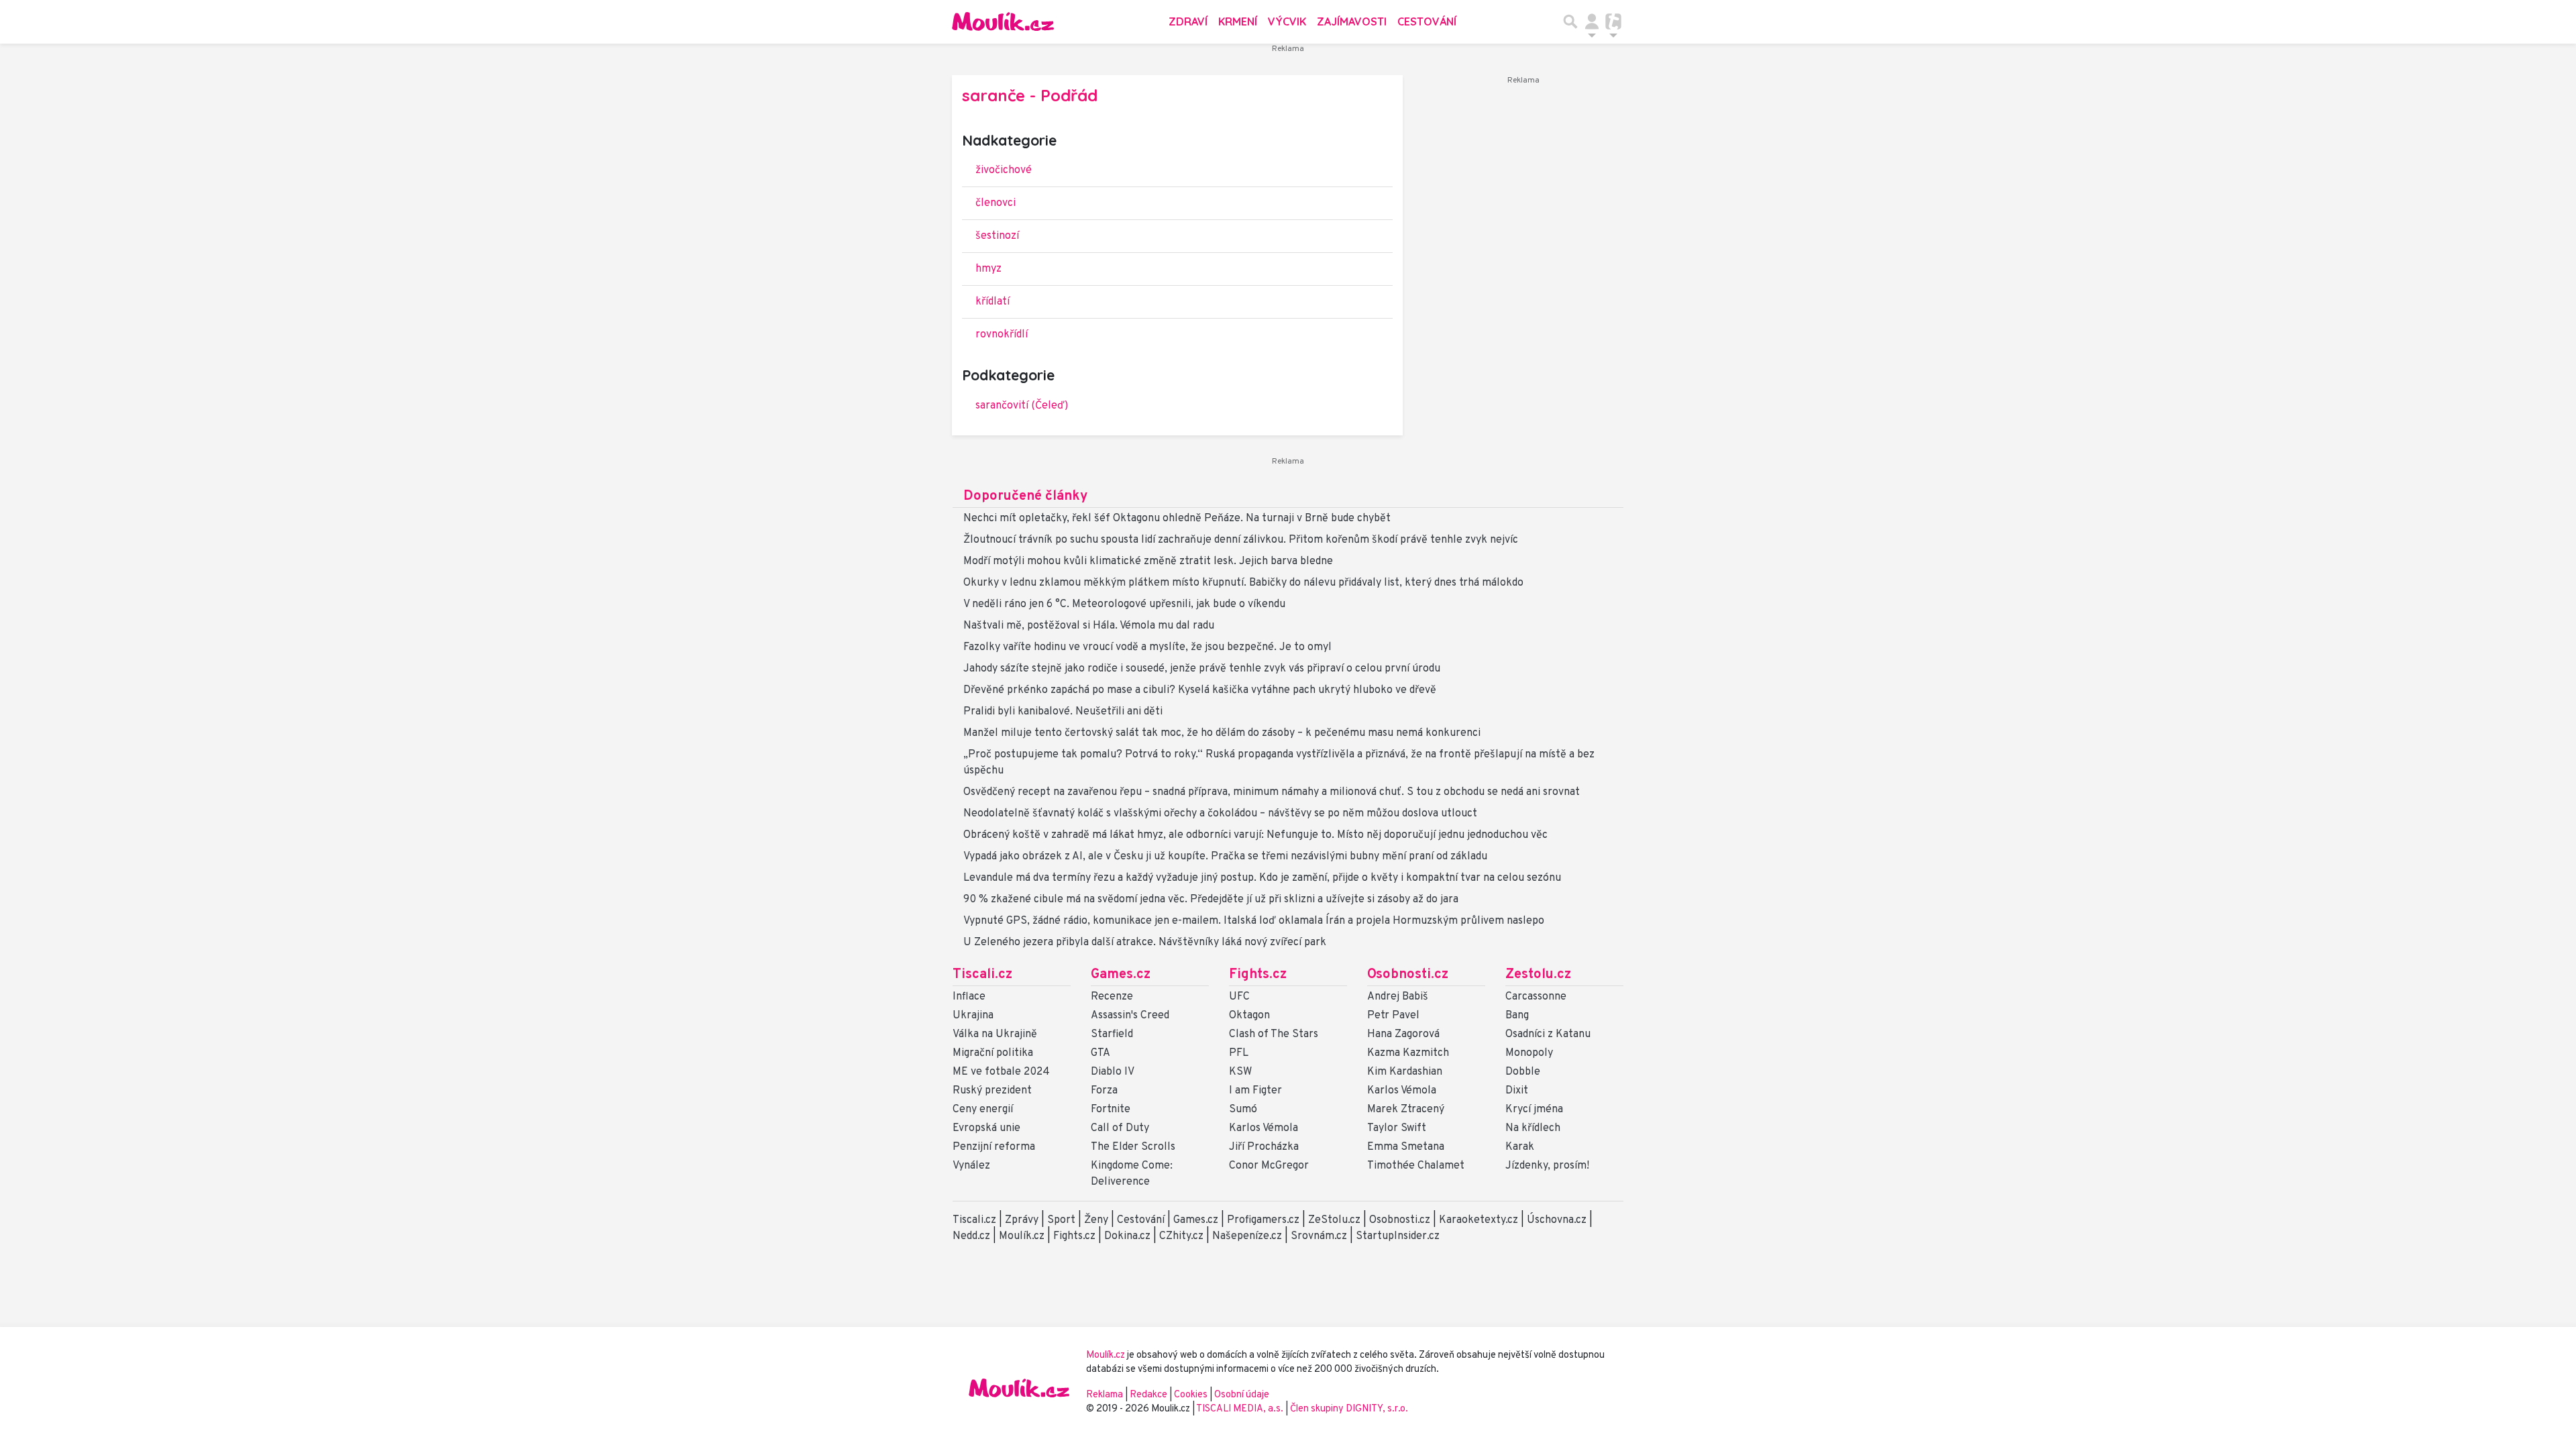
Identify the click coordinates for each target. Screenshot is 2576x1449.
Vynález (971, 1166)
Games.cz (1121, 975)
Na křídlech (1533, 1128)
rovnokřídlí (1002, 335)
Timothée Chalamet (1416, 1166)
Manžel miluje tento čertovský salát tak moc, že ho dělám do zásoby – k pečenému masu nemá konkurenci (1222, 733)
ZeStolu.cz (1334, 1220)
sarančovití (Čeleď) (1022, 406)
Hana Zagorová (1403, 1034)
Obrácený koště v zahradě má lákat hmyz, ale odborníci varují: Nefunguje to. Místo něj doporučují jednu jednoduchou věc (1255, 835)
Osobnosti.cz (1408, 975)
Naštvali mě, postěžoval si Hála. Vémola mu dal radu (1089, 626)
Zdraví (1188, 21)
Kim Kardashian (1405, 1072)
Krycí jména (1534, 1110)
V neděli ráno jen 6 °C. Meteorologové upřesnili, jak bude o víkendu (1124, 604)
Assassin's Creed (1130, 1016)
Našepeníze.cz (1247, 1236)
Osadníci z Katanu (1548, 1034)
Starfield (1112, 1034)
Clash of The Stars (1274, 1034)
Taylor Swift (1397, 1128)
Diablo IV (1113, 1072)
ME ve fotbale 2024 (1001, 1072)
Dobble (1523, 1072)
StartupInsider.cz (1398, 1236)
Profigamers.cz (1263, 1220)
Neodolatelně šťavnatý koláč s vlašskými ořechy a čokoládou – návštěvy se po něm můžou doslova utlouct (1220, 814)
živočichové (1004, 170)
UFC (1239, 997)
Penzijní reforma (994, 1147)
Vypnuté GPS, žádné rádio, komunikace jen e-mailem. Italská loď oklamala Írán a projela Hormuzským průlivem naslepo (1254, 921)
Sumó (1243, 1110)
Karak (1520, 1147)
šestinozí (997, 236)
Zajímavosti (1352, 21)
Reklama (1105, 1395)
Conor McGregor (1269, 1166)
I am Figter (1255, 1091)
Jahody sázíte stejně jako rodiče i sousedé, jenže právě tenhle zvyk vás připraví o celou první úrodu (1202, 669)
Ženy (1096, 1220)
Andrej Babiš (1398, 997)
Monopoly (1529, 1053)
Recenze (1112, 997)
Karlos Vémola (1264, 1128)
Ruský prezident (992, 1091)
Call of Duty (1120, 1128)
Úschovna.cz (1557, 1220)
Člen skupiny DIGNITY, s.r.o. (1349, 1409)
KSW (1240, 1072)
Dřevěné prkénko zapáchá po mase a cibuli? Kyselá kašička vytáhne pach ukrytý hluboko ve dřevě (1200, 690)
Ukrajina (973, 1016)
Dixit (1517, 1091)
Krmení (1238, 21)
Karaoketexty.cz (1479, 1220)
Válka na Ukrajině (995, 1034)
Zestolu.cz (1538, 975)
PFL (1239, 1053)
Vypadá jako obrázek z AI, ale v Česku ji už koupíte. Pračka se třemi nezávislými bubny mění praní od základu (1225, 857)
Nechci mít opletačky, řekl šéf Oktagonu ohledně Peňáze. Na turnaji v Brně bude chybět (1177, 519)
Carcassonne (1536, 997)
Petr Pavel (1393, 1016)
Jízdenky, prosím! (1547, 1166)
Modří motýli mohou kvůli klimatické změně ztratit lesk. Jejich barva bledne (1148, 561)
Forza (1104, 1091)
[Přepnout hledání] (1570, 21)
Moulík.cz (1022, 1236)
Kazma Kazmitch (1408, 1053)
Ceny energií (983, 1110)
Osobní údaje (1242, 1395)
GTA (1101, 1053)
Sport (1061, 1220)
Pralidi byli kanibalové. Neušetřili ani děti (1063, 712)
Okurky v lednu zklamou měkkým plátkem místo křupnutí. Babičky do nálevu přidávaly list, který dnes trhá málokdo (1243, 583)
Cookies (1191, 1395)
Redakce (1148, 1395)
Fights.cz (1258, 975)
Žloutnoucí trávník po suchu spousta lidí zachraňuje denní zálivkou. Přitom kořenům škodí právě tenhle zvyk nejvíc (1241, 540)
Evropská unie (986, 1128)
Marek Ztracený (1406, 1110)
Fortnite (1111, 1110)
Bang (1517, 1016)
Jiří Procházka (1264, 1147)
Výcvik (1287, 21)
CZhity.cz (1181, 1236)
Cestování (1427, 21)
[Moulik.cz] (1003, 21)
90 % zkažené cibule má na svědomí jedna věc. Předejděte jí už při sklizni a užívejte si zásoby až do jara (1211, 900)
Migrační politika (993, 1053)
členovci (996, 203)
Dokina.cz (1127, 1236)
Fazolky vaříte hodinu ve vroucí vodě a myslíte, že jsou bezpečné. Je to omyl (1147, 647)
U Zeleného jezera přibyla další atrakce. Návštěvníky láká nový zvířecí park (1145, 943)
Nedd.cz (971, 1236)
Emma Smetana (1406, 1147)
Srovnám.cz (1319, 1236)
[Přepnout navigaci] (1592, 21)
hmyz (988, 269)
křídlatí (992, 302)
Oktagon (1249, 1016)
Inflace (969, 997)
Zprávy (1022, 1220)
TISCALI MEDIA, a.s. (1241, 1409)
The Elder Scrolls (1133, 1147)
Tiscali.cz (982, 975)
